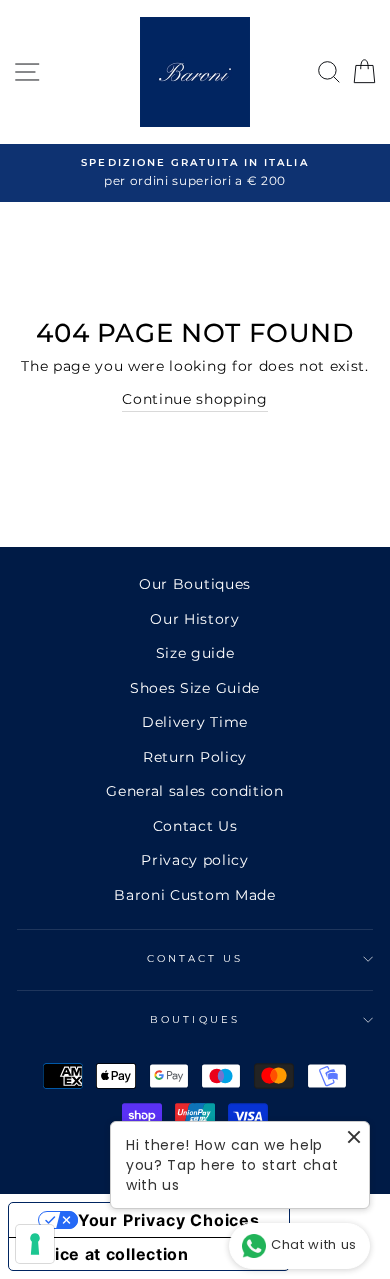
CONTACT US (195, 958)
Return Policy (195, 757)
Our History (194, 619)
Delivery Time (195, 722)
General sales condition (195, 791)
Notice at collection (107, 1254)
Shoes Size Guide (195, 688)
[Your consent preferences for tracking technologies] (35, 1244)
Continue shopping (195, 399)
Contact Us (195, 826)
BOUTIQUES (195, 1019)
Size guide (195, 653)
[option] (195, 173)
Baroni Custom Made (194, 895)
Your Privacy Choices (169, 1220)
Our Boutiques (195, 584)
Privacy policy (195, 860)
